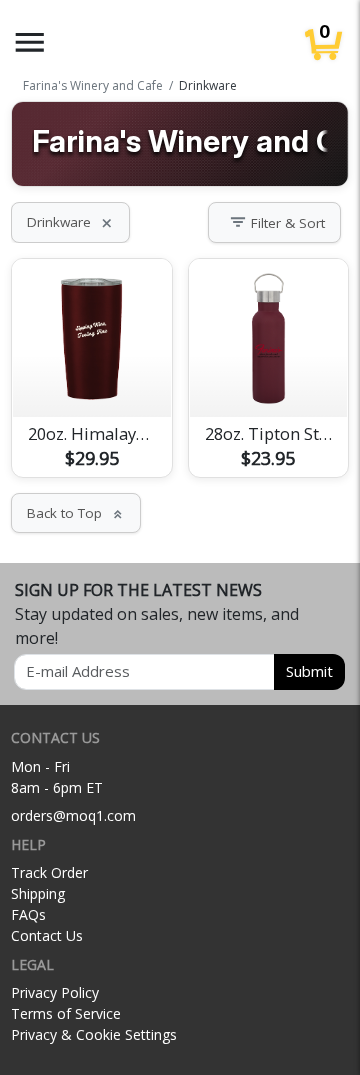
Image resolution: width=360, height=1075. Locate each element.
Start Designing (92, 378)
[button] (30, 42)
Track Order (49, 872)
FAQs (28, 914)
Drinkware (70, 222)
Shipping (38, 893)
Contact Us (47, 935)
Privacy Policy (55, 992)
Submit (309, 671)
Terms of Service (66, 1013)
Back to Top (76, 513)
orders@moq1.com (73, 815)
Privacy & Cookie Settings (94, 1034)
